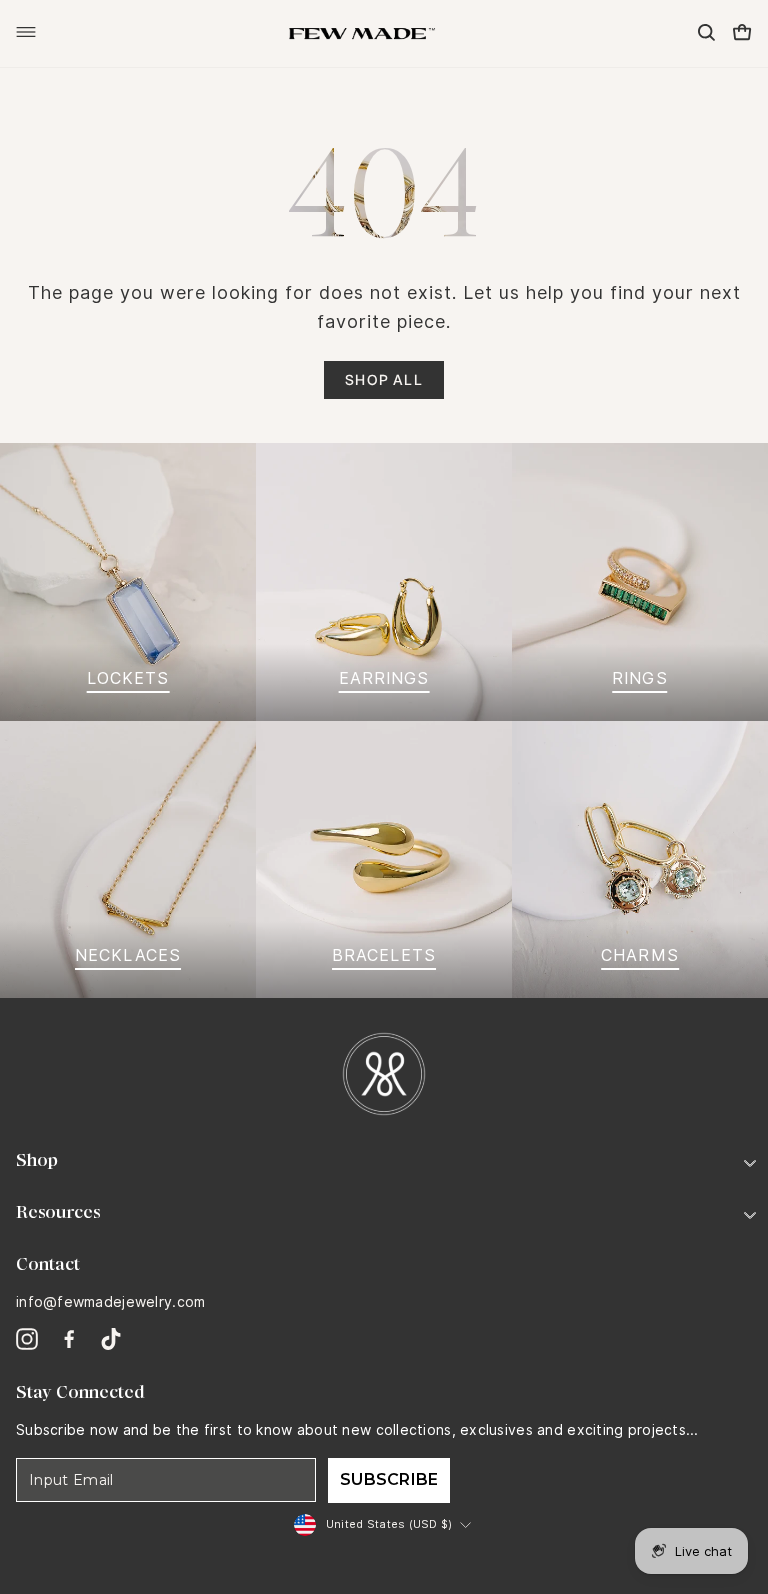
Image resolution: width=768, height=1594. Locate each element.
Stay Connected (80, 1392)
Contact (48, 1264)
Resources (58, 1212)
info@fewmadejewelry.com (110, 1302)
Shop (37, 1160)
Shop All (384, 379)
